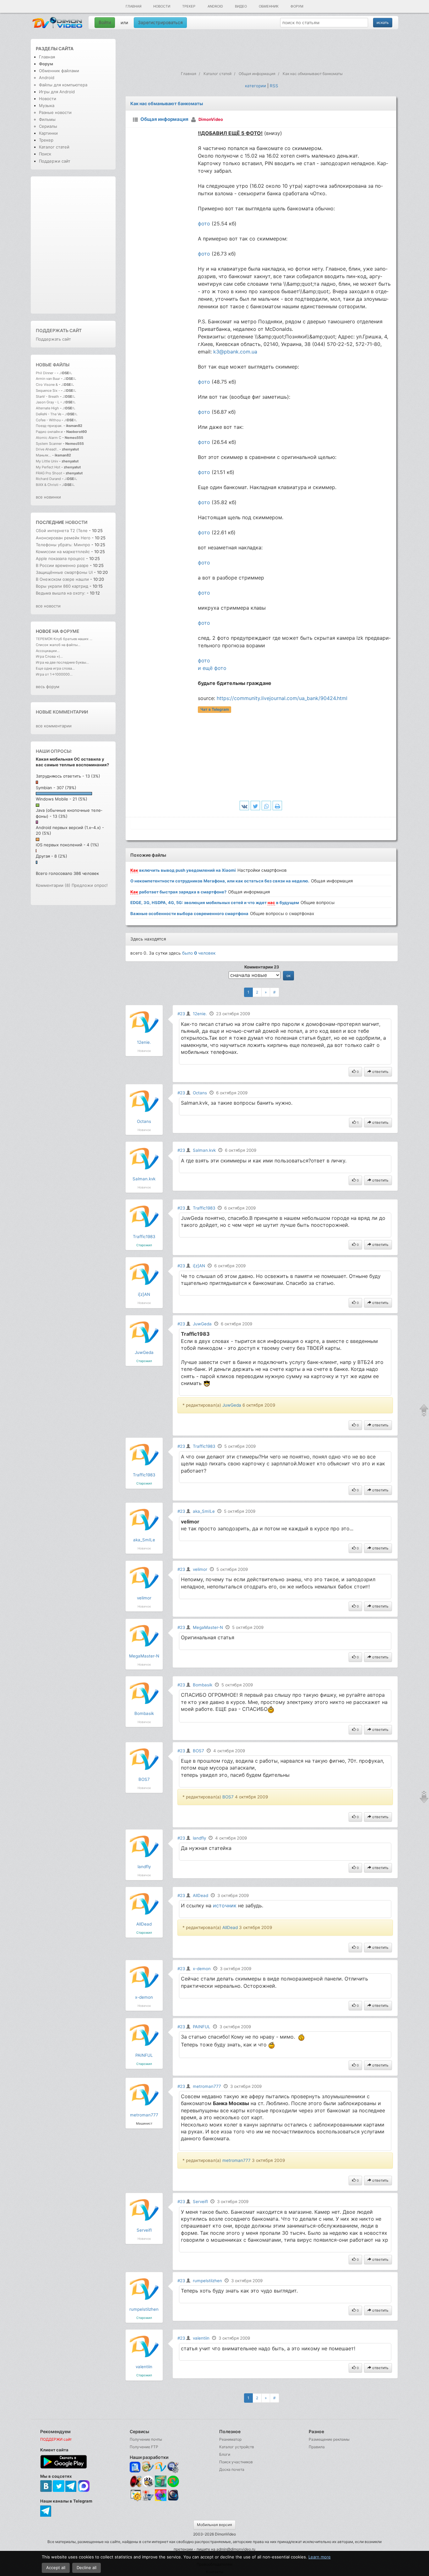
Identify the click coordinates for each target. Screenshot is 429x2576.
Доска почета (232, 2469)
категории (255, 86)
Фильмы (47, 119)
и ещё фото (212, 668)
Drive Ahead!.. (47, 449)
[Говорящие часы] (136, 2481)
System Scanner (49, 444)
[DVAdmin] (136, 2495)
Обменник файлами (59, 71)
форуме (70, 631)
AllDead (144, 1924)
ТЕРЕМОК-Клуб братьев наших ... (64, 639)
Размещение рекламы (329, 2439)
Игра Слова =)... (49, 656)
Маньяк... (43, 455)
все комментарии (54, 726)
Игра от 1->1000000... (54, 674)
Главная (133, 6)
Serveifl (144, 2230)
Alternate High (47, 408)
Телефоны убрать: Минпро (63, 545)
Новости (162, 6)
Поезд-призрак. (49, 426)
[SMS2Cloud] (173, 2467)
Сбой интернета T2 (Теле (62, 531)
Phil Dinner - (46, 373)
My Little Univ (47, 461)
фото (204, 224)
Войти (105, 22)
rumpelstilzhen (144, 2309)
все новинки (48, 497)
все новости (48, 606)
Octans (144, 1121)
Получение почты (146, 2439)
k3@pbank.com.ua (235, 352)
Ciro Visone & (47, 385)
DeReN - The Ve (49, 414)
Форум (297, 6)
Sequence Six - (48, 391)
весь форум (48, 687)
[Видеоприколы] (148, 2486)
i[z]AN (144, 1294)
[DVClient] (161, 2467)
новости (76, 522)
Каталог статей (54, 147)
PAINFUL (144, 2055)
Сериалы (48, 126)
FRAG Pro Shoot (49, 473)
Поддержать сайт (59, 330)
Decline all (87, 2568)
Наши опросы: (54, 751)
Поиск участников (236, 2462)
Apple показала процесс (61, 558)
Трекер (189, 6)
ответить (380, 1072)
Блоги (225, 2454)
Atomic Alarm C (49, 438)
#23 (181, 1014)
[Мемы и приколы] (148, 2467)
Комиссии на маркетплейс (63, 552)
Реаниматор (230, 2439)
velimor (144, 1598)
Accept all (56, 2568)
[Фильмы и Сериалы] (173, 2500)
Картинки (48, 133)
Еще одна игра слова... (55, 668)
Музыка (47, 105)
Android (215, 6)
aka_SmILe (144, 1540)
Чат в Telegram (215, 709)
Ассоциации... (48, 651)
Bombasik (144, 1713)
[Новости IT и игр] (148, 2500)
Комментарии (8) (53, 885)
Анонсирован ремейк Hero (63, 538)
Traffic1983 (144, 1237)
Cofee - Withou (48, 420)
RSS (274, 86)
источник (225, 1905)
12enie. (144, 1042)
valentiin (144, 2367)
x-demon (144, 1997)
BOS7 (144, 1779)
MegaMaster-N (144, 1656)
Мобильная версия (215, 2525)
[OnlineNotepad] (136, 2467)
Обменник (269, 6)
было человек (199, 953)
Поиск (45, 154)
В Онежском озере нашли (63, 579)
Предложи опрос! (90, 885)
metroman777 (144, 2115)
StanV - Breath (47, 396)
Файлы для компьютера (63, 85)
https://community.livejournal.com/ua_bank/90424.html (282, 698)
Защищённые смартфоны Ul (64, 572)
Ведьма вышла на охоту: (61, 593)
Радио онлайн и (49, 432)
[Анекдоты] (161, 2486)
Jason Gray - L (48, 402)
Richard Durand (48, 479)
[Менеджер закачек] (173, 2481)
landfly (144, 1867)
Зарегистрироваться (160, 22)
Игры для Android (57, 92)
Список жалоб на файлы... (58, 645)
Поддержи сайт (55, 161)
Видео (241, 6)
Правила (317, 2447)
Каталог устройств (237, 2447)
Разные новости (55, 112)
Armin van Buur (48, 379)
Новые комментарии (62, 712)
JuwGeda (144, 1352)
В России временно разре (62, 565)
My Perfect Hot (48, 467)
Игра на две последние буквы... (62, 662)
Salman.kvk (144, 1179)
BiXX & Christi (47, 485)
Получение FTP (144, 2447)
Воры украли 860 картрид (62, 586)
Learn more (320, 2557)
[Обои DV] (161, 2500)
